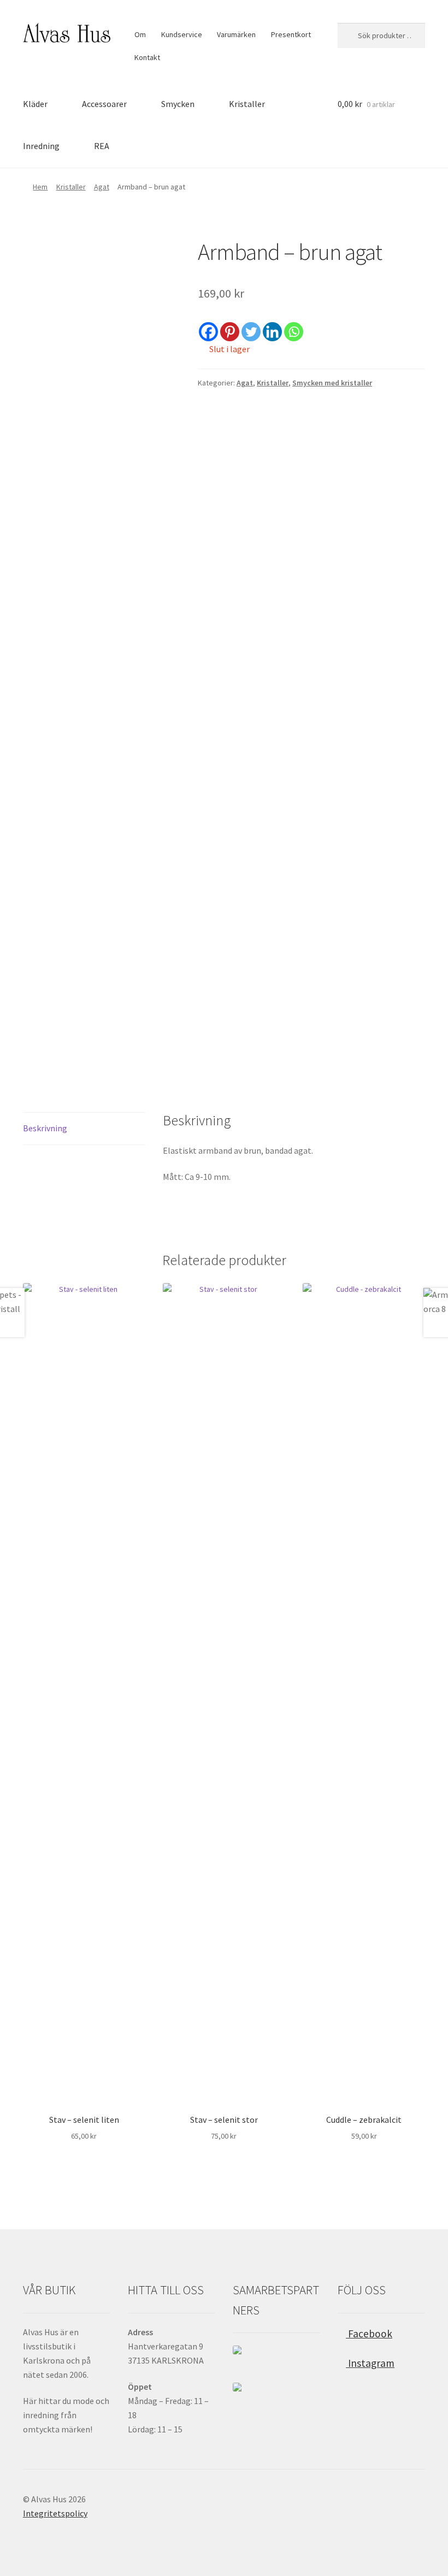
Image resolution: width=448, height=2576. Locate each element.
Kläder (35, 104)
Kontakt (147, 57)
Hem (40, 187)
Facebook (369, 2334)
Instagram (370, 2363)
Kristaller (247, 104)
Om (140, 34)
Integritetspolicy (55, 2513)
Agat (102, 187)
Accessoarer (104, 104)
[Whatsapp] (294, 332)
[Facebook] (208, 332)
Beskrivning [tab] (45, 1128)
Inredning (41, 146)
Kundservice (182, 34)
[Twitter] (251, 332)
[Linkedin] (272, 332)
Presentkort (291, 34)
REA (102, 146)
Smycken (178, 104)
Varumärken (236, 34)
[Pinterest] (230, 332)
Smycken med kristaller (332, 383)
